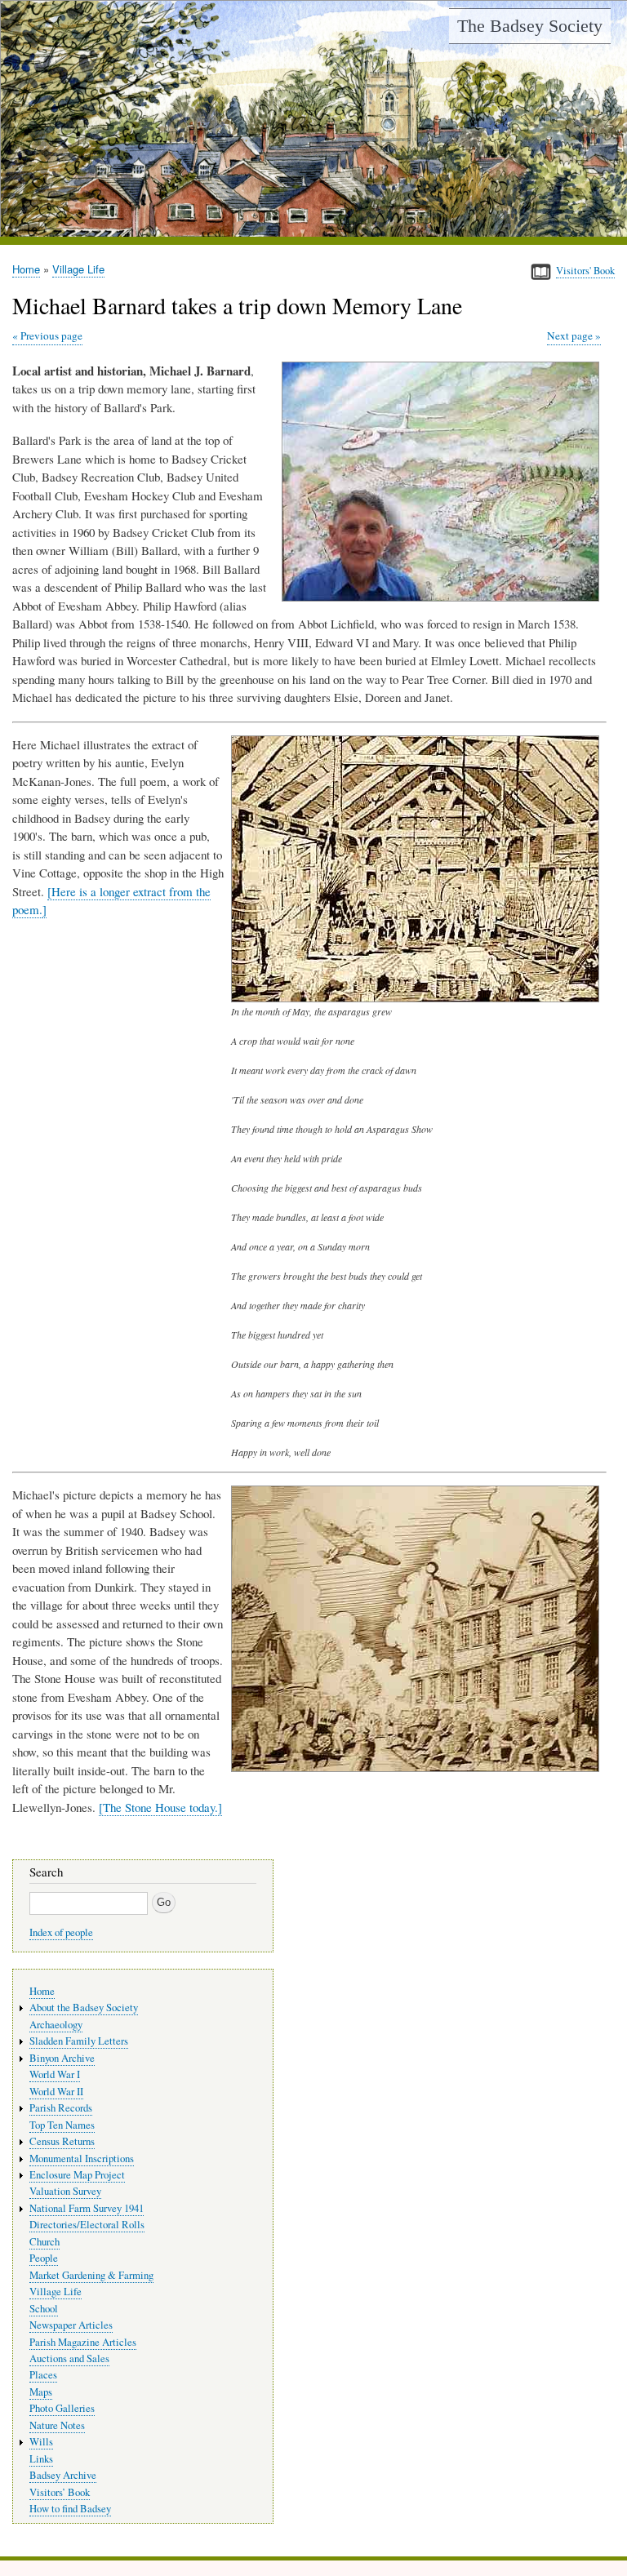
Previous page (51, 335)
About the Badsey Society (84, 2008)
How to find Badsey (70, 2509)
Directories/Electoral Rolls (87, 2225)
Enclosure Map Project (77, 2175)
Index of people (61, 1932)
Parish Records (61, 2108)
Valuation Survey (65, 2191)
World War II (56, 2092)
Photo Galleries (62, 2408)
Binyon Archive (62, 2058)
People (44, 2258)
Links (41, 2459)
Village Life (78, 269)
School (44, 2309)
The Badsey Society (530, 26)
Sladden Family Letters (79, 2041)
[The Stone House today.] (160, 1807)
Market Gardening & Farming (91, 2275)
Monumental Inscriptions (82, 2159)
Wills (41, 2442)
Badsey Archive (63, 2475)
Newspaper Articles (71, 2325)
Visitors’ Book (60, 2492)
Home (26, 269)
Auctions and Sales (69, 2358)
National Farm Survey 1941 (87, 2208)
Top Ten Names (62, 2125)
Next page (570, 335)
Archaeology (56, 2025)
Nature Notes (57, 2425)
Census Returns (62, 2141)
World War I (55, 2074)
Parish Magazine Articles (83, 2342)
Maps (41, 2392)
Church (44, 2242)
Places (43, 2375)
